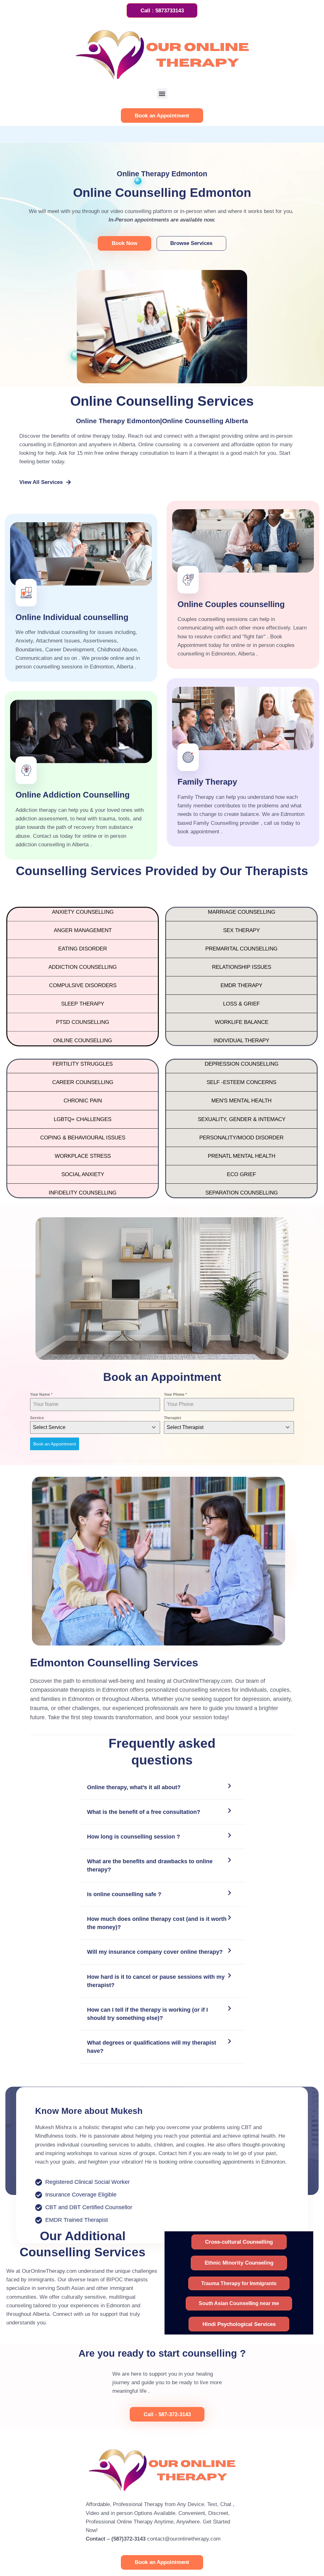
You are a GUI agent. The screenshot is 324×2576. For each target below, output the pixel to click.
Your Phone (175, 1395)
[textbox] (89, 1427)
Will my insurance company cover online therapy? (155, 1952)
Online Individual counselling (72, 617)
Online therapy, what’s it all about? (134, 1787)
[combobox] (95, 1427)
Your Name (41, 1395)
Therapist (172, 1418)
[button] (162, 94)
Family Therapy (207, 782)
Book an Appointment (55, 1444)
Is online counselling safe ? (124, 1894)
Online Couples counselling (231, 604)
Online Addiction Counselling (73, 795)
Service (37, 1418)
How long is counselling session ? (134, 1837)
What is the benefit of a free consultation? (144, 1812)
